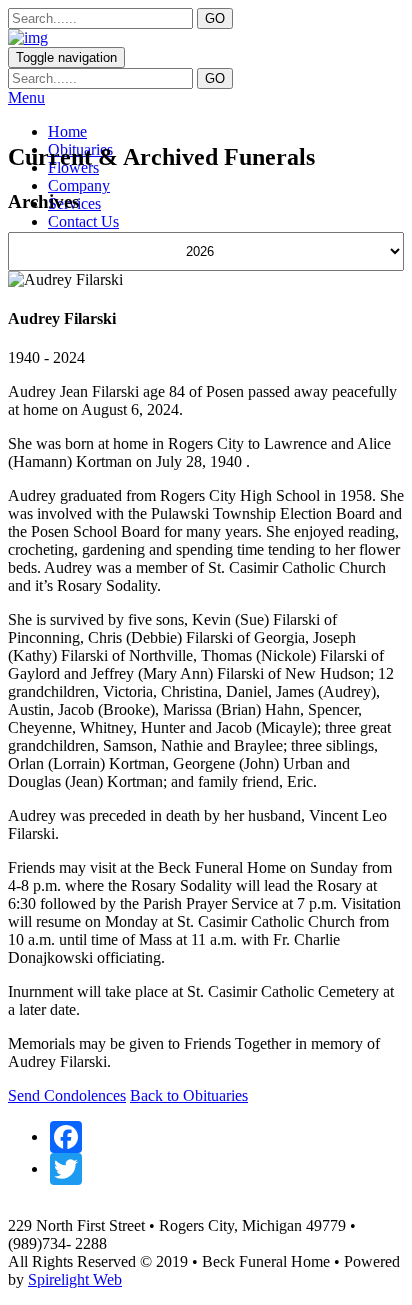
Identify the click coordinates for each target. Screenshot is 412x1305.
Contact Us (83, 221)
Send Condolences (67, 1095)
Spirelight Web (75, 1279)
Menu (26, 97)
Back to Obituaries (189, 1095)
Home (67, 131)
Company (79, 185)
